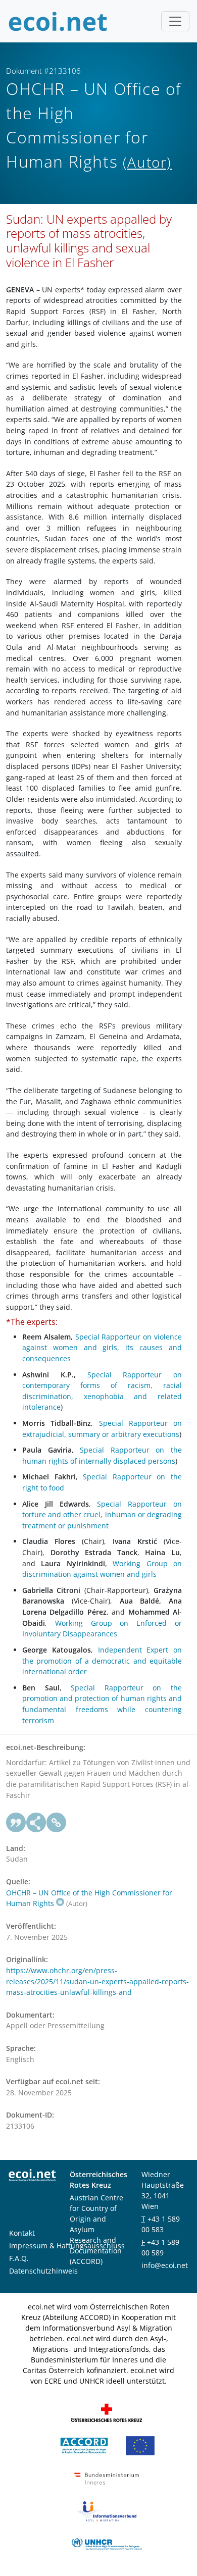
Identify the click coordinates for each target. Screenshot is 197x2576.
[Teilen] (36, 1823)
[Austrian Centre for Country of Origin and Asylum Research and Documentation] (84, 2445)
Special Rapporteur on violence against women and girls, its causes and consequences (102, 1348)
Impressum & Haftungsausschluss (67, 2246)
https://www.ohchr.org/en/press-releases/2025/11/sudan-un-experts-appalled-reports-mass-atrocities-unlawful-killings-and (97, 1981)
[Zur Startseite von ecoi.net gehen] (58, 21)
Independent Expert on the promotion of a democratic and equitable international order (102, 1661)
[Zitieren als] (16, 1823)
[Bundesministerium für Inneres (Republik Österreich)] (107, 2478)
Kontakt (22, 2233)
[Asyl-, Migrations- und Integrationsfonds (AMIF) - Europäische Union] (140, 2445)
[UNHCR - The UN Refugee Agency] (107, 2543)
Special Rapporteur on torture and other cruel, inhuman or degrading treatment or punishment (102, 1515)
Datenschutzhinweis (43, 2271)
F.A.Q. (19, 2258)
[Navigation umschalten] (175, 21)
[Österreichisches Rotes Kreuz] (107, 2412)
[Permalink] (57, 1823)
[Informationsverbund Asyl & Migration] (107, 2511)
